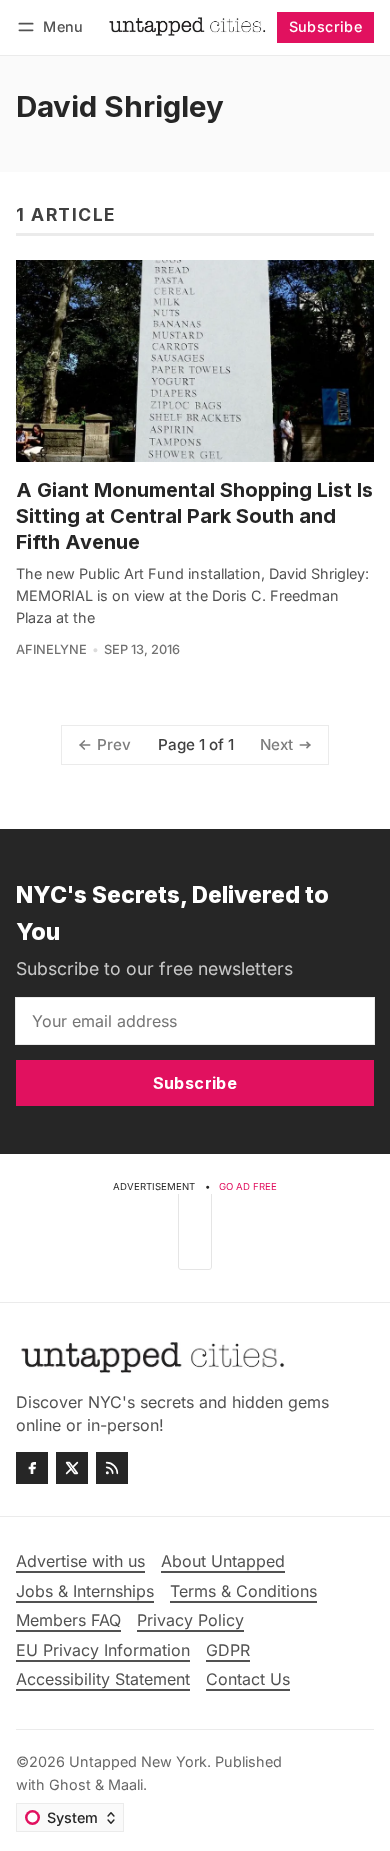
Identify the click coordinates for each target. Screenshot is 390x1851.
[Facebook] (32, 1468)
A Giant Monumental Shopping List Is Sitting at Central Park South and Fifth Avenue (194, 516)
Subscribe (326, 26)
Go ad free (248, 1186)
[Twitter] (72, 1468)
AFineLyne (51, 649)
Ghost (70, 1784)
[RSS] (112, 1468)
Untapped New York (138, 1761)
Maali (125, 1784)
